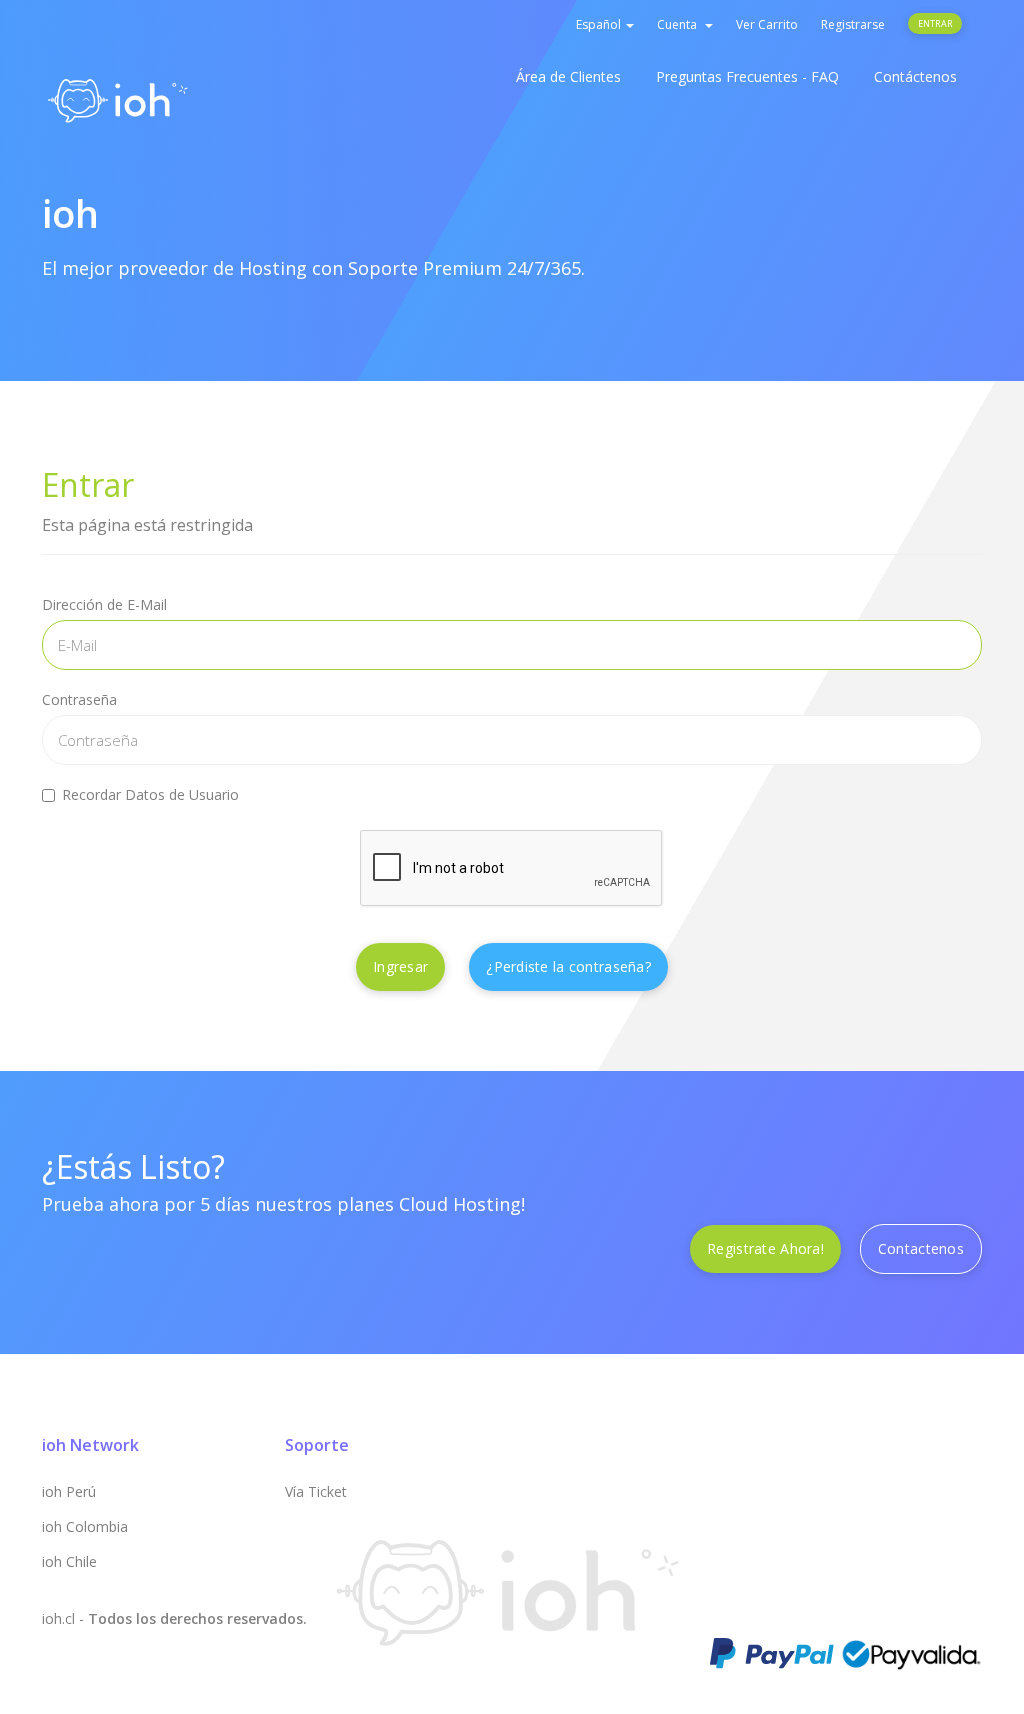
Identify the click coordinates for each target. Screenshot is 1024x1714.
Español (600, 24)
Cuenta (680, 24)
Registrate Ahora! (765, 1248)
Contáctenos (915, 76)
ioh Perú (69, 1491)
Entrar (935, 23)
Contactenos (921, 1248)
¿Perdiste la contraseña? (568, 966)
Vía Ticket (316, 1491)
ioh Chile (69, 1561)
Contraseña (79, 699)
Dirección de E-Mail (104, 604)
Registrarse (853, 24)
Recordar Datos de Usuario (150, 794)
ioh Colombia (85, 1526)
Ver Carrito (767, 24)
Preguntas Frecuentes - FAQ (747, 76)
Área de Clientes (568, 76)
